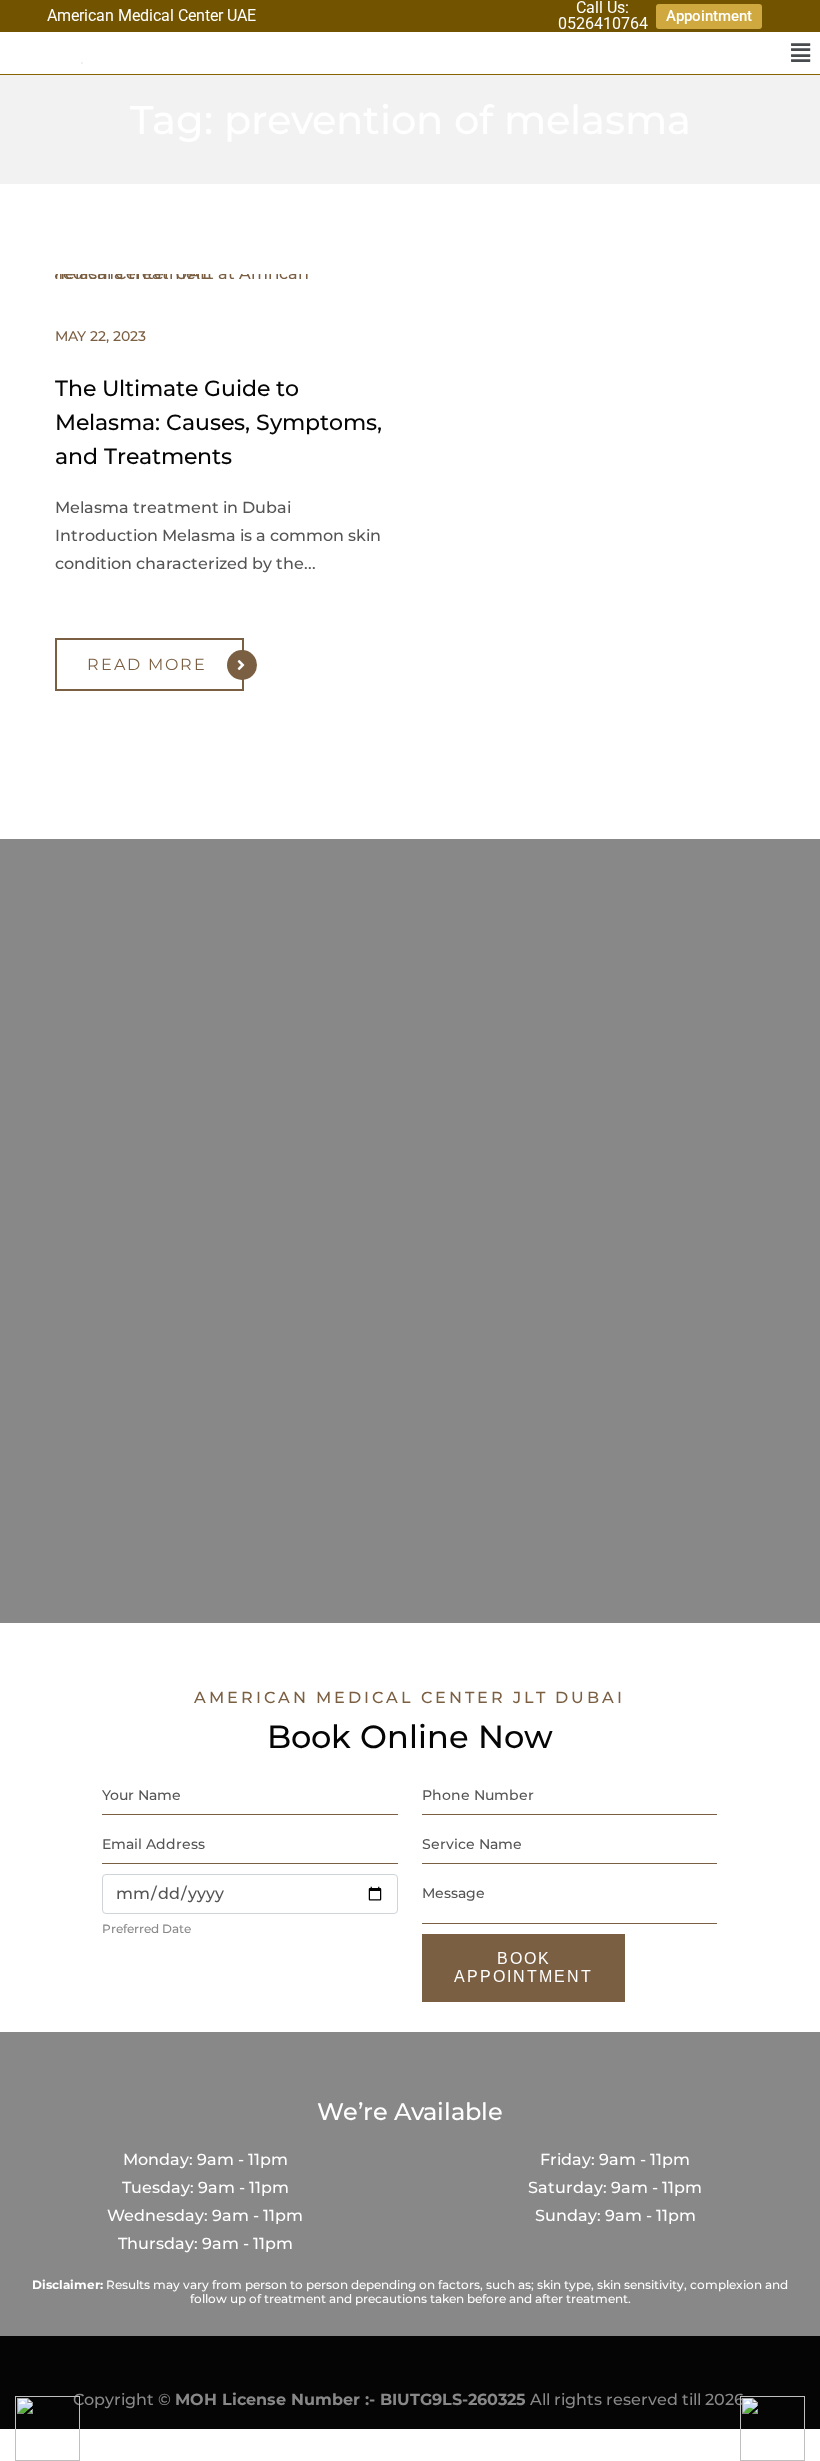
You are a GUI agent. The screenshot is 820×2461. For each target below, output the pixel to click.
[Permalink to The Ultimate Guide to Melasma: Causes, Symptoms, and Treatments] (225, 273)
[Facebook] (416, 15)
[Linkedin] (475, 15)
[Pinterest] (534, 15)
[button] (800, 53)
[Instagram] (446, 15)
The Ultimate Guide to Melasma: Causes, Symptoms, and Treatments (218, 422)
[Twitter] (505, 15)
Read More (147, 664)
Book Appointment (523, 1967)
